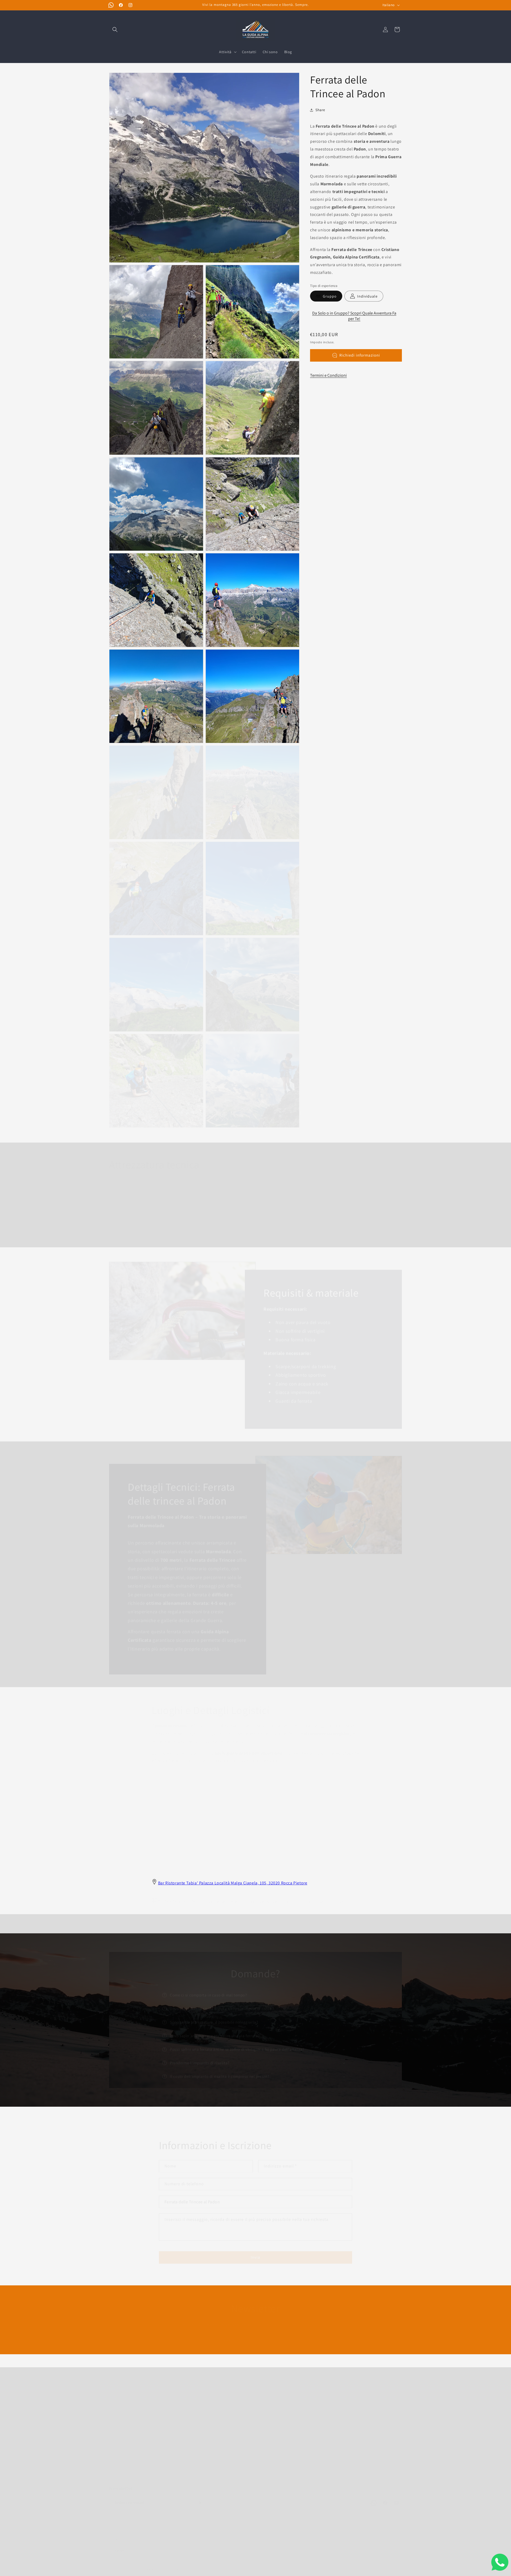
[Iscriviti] (297, 2334)
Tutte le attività (196, 2467)
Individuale (367, 296)
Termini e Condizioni (328, 375)
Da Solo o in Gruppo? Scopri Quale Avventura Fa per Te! (354, 316)
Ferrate (189, 2439)
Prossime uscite (196, 2392)
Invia (256, 2252)
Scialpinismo (194, 2448)
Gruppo (330, 296)
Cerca (114, 2420)
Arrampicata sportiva (201, 2411)
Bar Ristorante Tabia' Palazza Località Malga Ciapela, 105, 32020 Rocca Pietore (233, 1883)
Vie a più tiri (193, 2420)
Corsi (187, 2401)
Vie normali (193, 2429)
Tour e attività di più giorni (206, 2457)
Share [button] (320, 110)
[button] (115, 30)
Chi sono (117, 2401)
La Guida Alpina (131, 2564)
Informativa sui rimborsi (130, 2439)
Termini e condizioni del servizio (137, 2429)
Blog (113, 2411)
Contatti (116, 2392)
